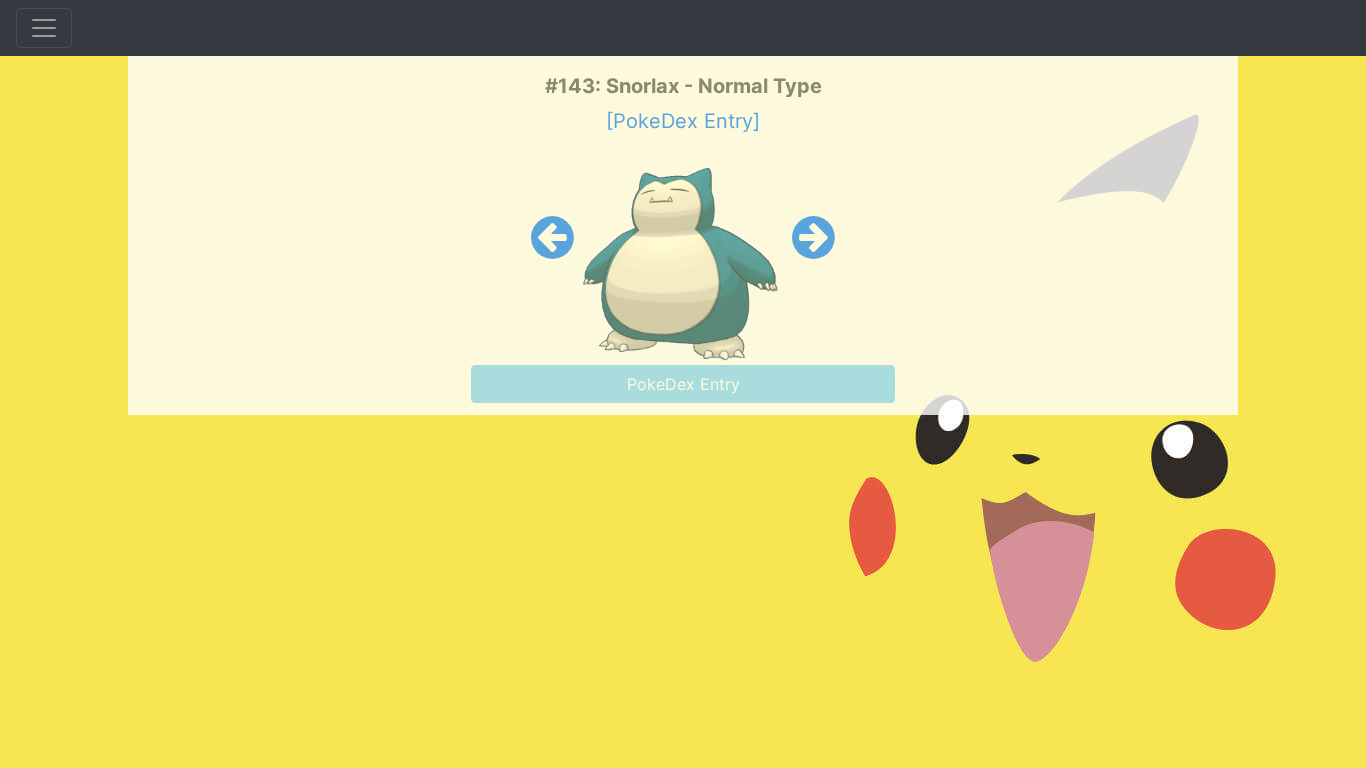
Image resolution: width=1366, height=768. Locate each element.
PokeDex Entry (683, 384)
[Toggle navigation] (44, 28)
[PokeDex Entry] (683, 121)
